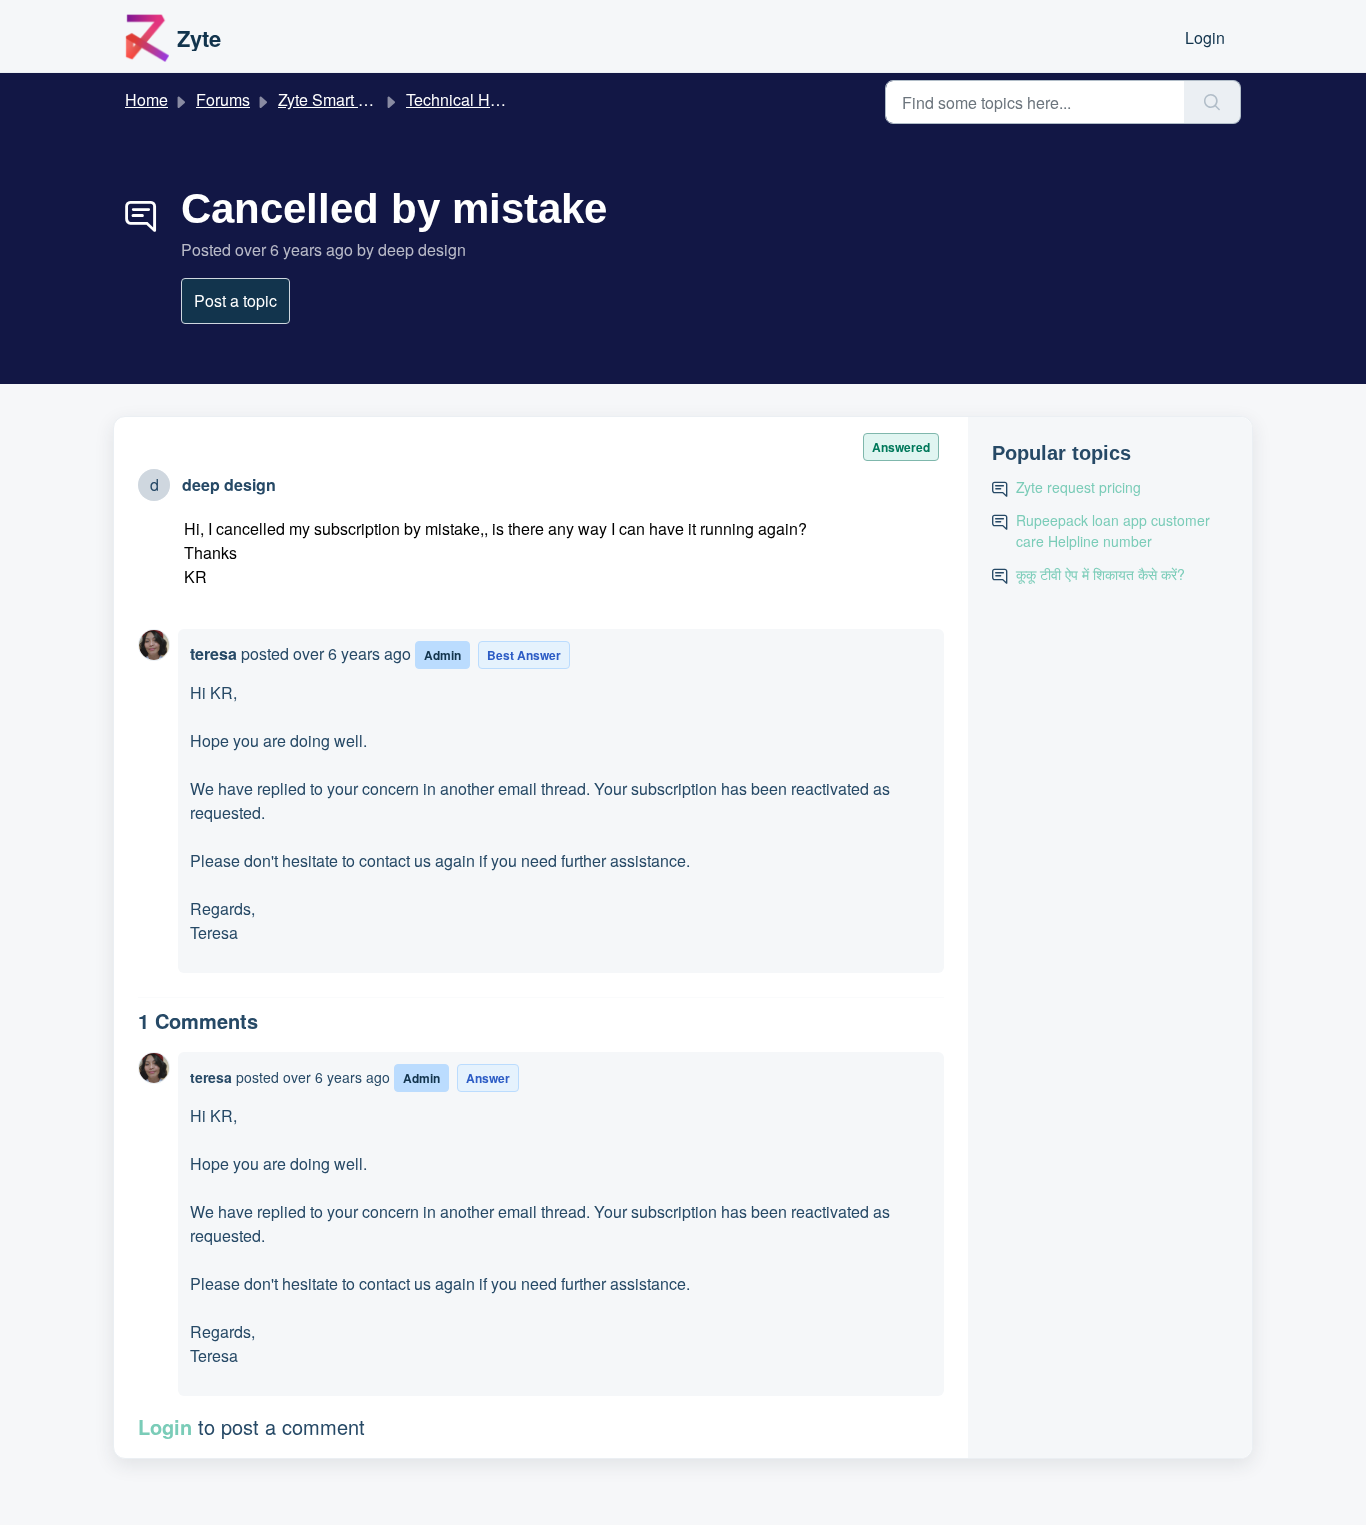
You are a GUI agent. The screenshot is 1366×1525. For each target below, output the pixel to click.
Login (1205, 37)
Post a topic (235, 300)
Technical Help (459, 99)
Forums (223, 99)
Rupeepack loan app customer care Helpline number (1113, 530)
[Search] (1212, 102)
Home (146, 99)
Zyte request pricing (1078, 487)
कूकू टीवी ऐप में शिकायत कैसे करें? (1100, 574)
